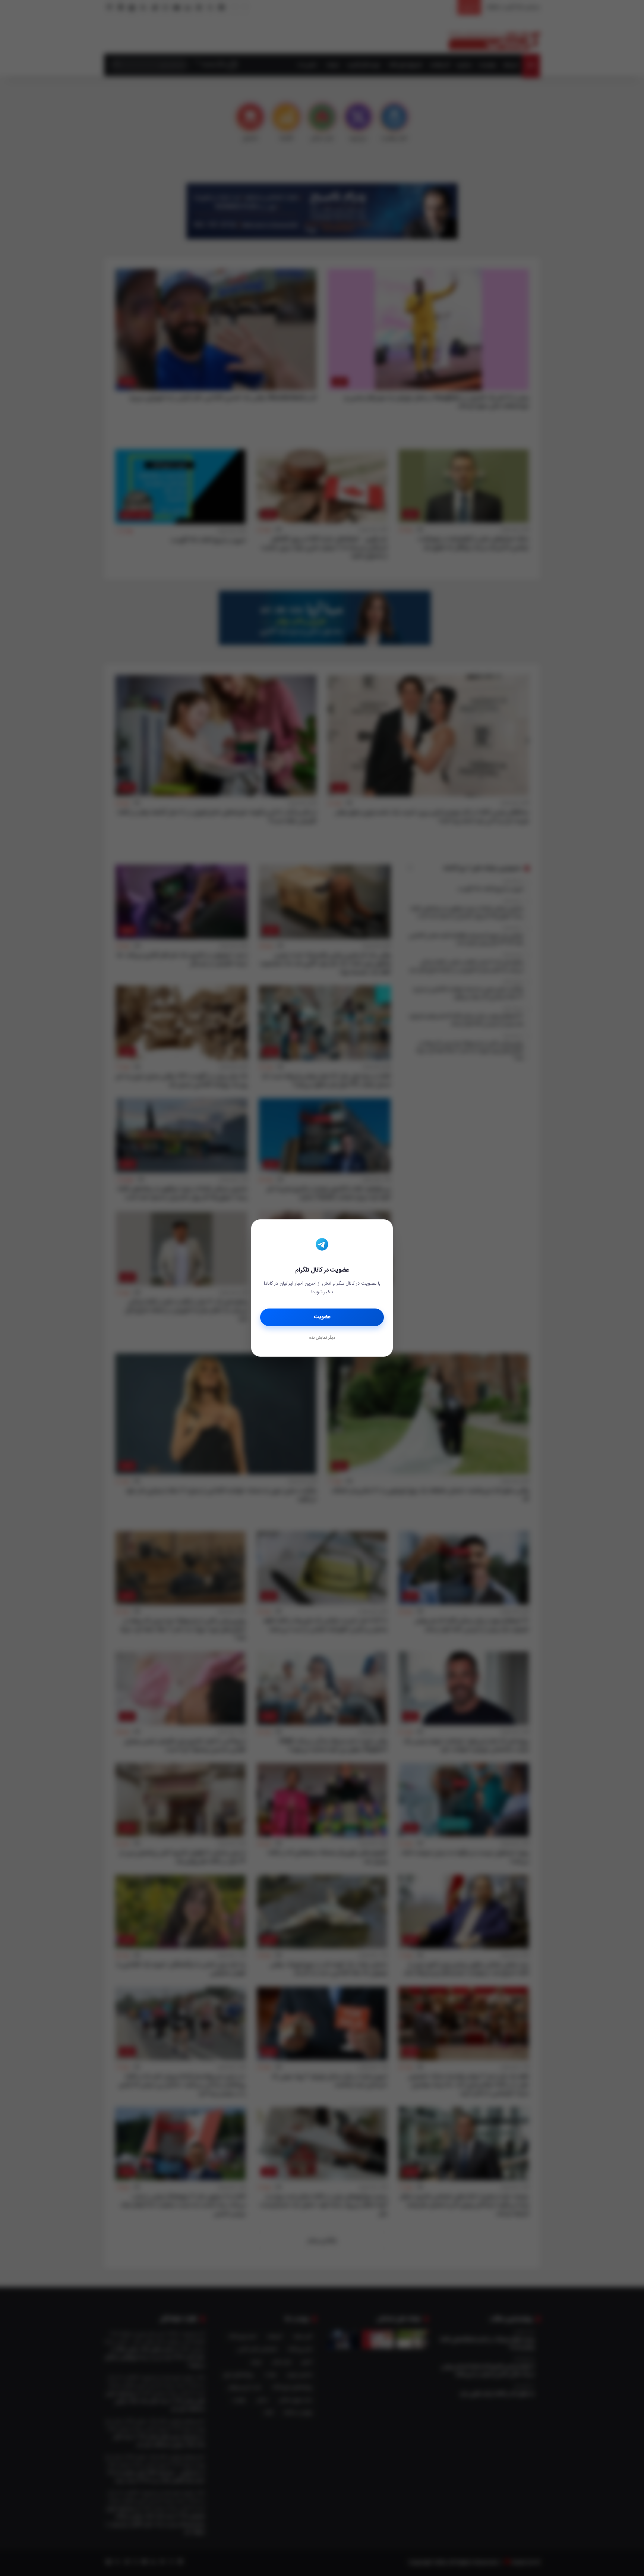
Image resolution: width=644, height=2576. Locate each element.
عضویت (322, 1317)
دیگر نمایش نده (322, 1338)
